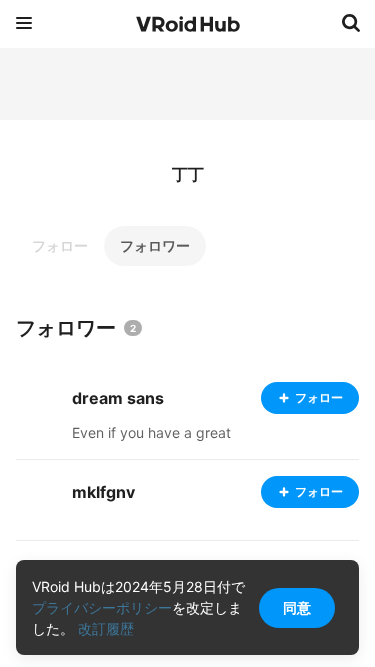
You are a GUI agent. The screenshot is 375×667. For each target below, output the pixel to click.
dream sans (118, 398)
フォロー (60, 245)
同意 (297, 607)
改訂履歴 (106, 628)
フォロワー (155, 245)
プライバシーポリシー (102, 607)
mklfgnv (103, 492)
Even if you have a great (151, 432)
